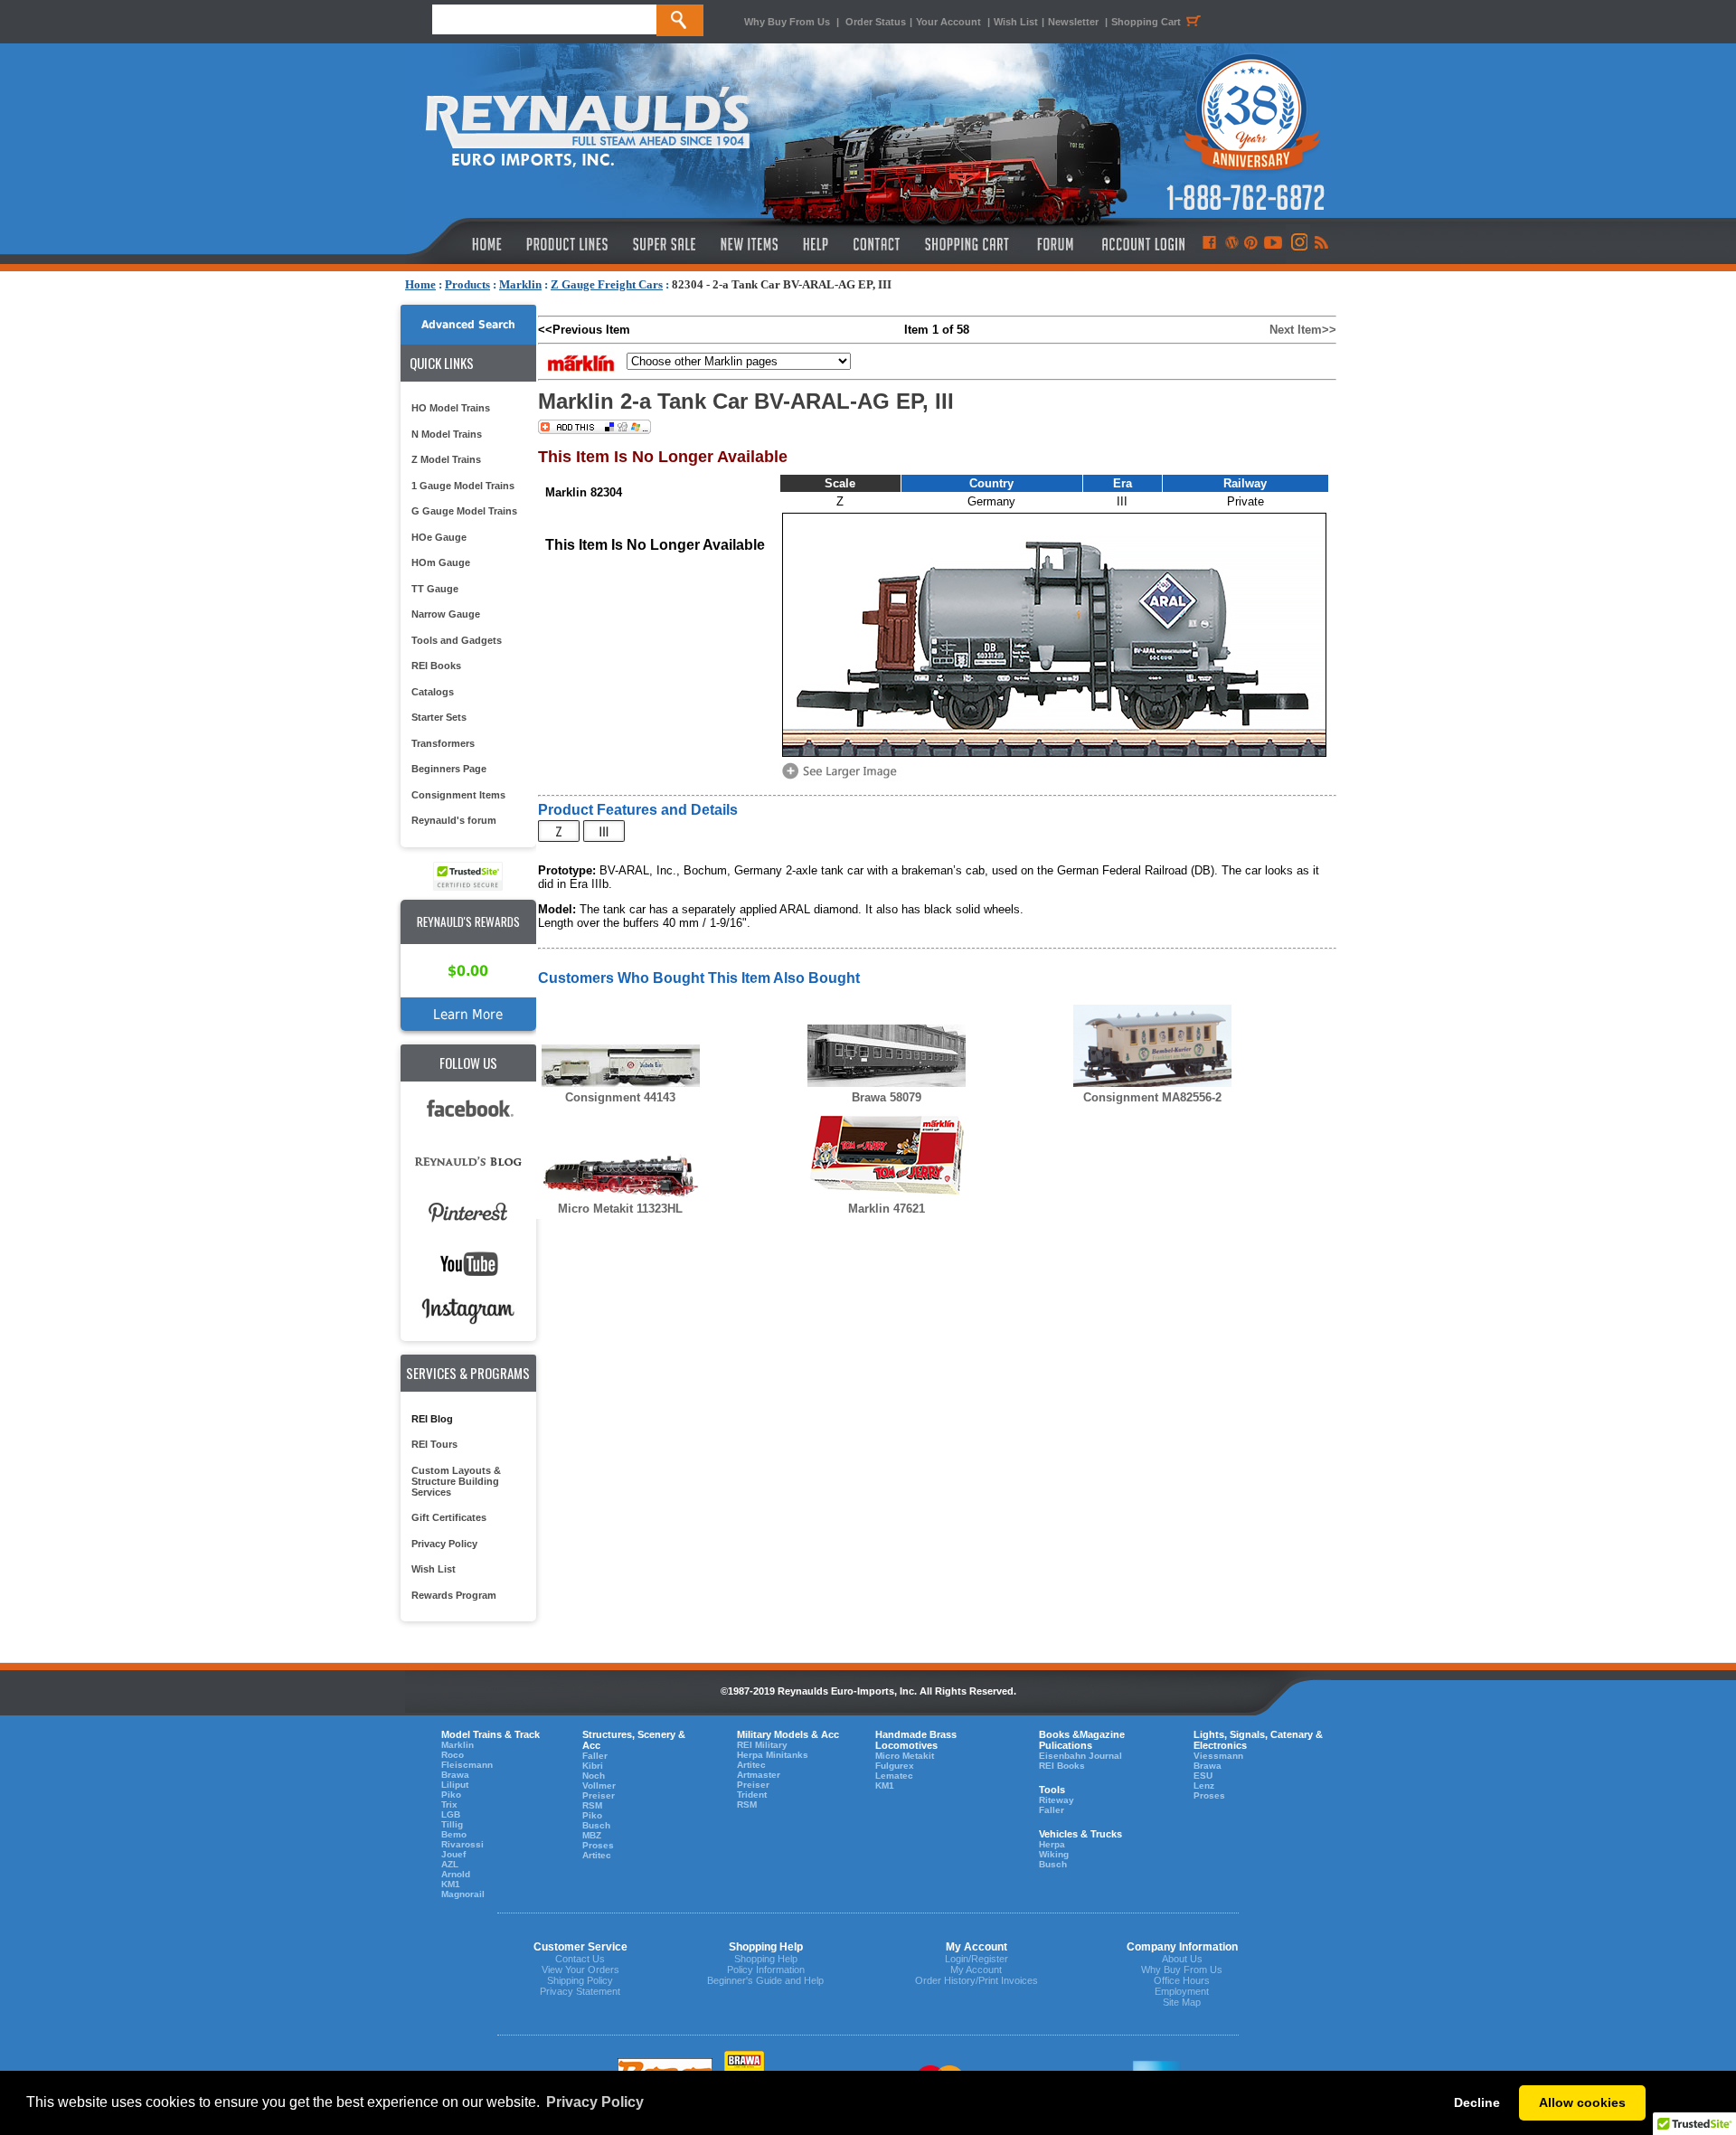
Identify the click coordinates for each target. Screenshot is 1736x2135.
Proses (598, 1845)
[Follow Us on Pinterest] (1251, 244)
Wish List (1016, 22)
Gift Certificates (449, 1517)
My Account (976, 1970)
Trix (449, 1804)
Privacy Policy (444, 1544)
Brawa (455, 1775)
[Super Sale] (664, 244)
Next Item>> (1303, 330)
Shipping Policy (580, 1980)
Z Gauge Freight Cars (607, 284)
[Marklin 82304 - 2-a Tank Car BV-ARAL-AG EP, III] (843, 777)
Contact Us (580, 1959)
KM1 (451, 1884)
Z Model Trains (446, 459)
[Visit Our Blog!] (1232, 244)
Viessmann (1218, 1756)
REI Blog (432, 1419)
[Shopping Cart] (967, 244)
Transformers (443, 743)
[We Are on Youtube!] (1273, 244)
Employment (1182, 1991)
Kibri (593, 1766)
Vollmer (599, 1785)
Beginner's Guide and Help (765, 1980)
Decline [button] (1477, 2102)
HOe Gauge (439, 537)
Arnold (456, 1874)
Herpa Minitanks (773, 1755)
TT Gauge (435, 589)
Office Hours (1182, 1980)
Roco (453, 1755)
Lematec (894, 1776)
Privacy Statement (580, 1991)
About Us (1182, 1959)
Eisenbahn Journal (1080, 1756)
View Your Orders (580, 1970)
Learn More (468, 1014)
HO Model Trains (451, 408)
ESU (1203, 1776)
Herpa (1052, 1844)
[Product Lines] (568, 244)
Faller (595, 1756)
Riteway (1057, 1800)
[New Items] (750, 244)
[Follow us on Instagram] (1298, 244)
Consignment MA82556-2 (1152, 1097)
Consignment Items (458, 795)
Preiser (599, 1795)
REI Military (762, 1745)
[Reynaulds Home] (460, 244)
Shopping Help (766, 1959)
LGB (451, 1814)
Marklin (520, 284)
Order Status (876, 22)
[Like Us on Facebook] (1209, 244)
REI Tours (434, 1444)
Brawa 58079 (887, 1097)
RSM (592, 1805)
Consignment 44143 (620, 1097)
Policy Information (766, 1970)
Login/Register (976, 1959)
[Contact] (877, 244)
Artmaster (759, 1775)
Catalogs (433, 692)
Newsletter (1073, 22)
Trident (752, 1795)
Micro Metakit (905, 1756)
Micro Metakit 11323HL (620, 1209)
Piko (451, 1795)
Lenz (1204, 1785)
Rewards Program (454, 1595)
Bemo (454, 1834)
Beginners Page (449, 769)
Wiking (1054, 1854)
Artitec (597, 1855)
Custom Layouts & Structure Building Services (456, 1481)
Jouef (453, 1854)
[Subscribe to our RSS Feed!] (1321, 244)
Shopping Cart (1146, 22)
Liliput (455, 1785)
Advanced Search (468, 325)
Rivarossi (462, 1844)
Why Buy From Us (787, 22)
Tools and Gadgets (457, 640)
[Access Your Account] (1141, 244)
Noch (594, 1776)
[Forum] (1055, 244)
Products (467, 284)
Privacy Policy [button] (595, 2102)
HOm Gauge (441, 562)
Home (420, 284)
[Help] (818, 244)
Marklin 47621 (887, 1209)
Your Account (950, 22)
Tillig (452, 1824)
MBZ (592, 1835)
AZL (450, 1864)
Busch (596, 1825)
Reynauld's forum (454, 820)
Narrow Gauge (446, 614)
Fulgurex (895, 1766)
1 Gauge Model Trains (463, 486)
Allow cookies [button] (1582, 2102)
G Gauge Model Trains (464, 511)
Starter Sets (439, 717)
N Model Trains (447, 434)
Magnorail (463, 1894)
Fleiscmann (467, 1765)
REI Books (436, 666)
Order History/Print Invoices (976, 1980)
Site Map (1182, 2002)
